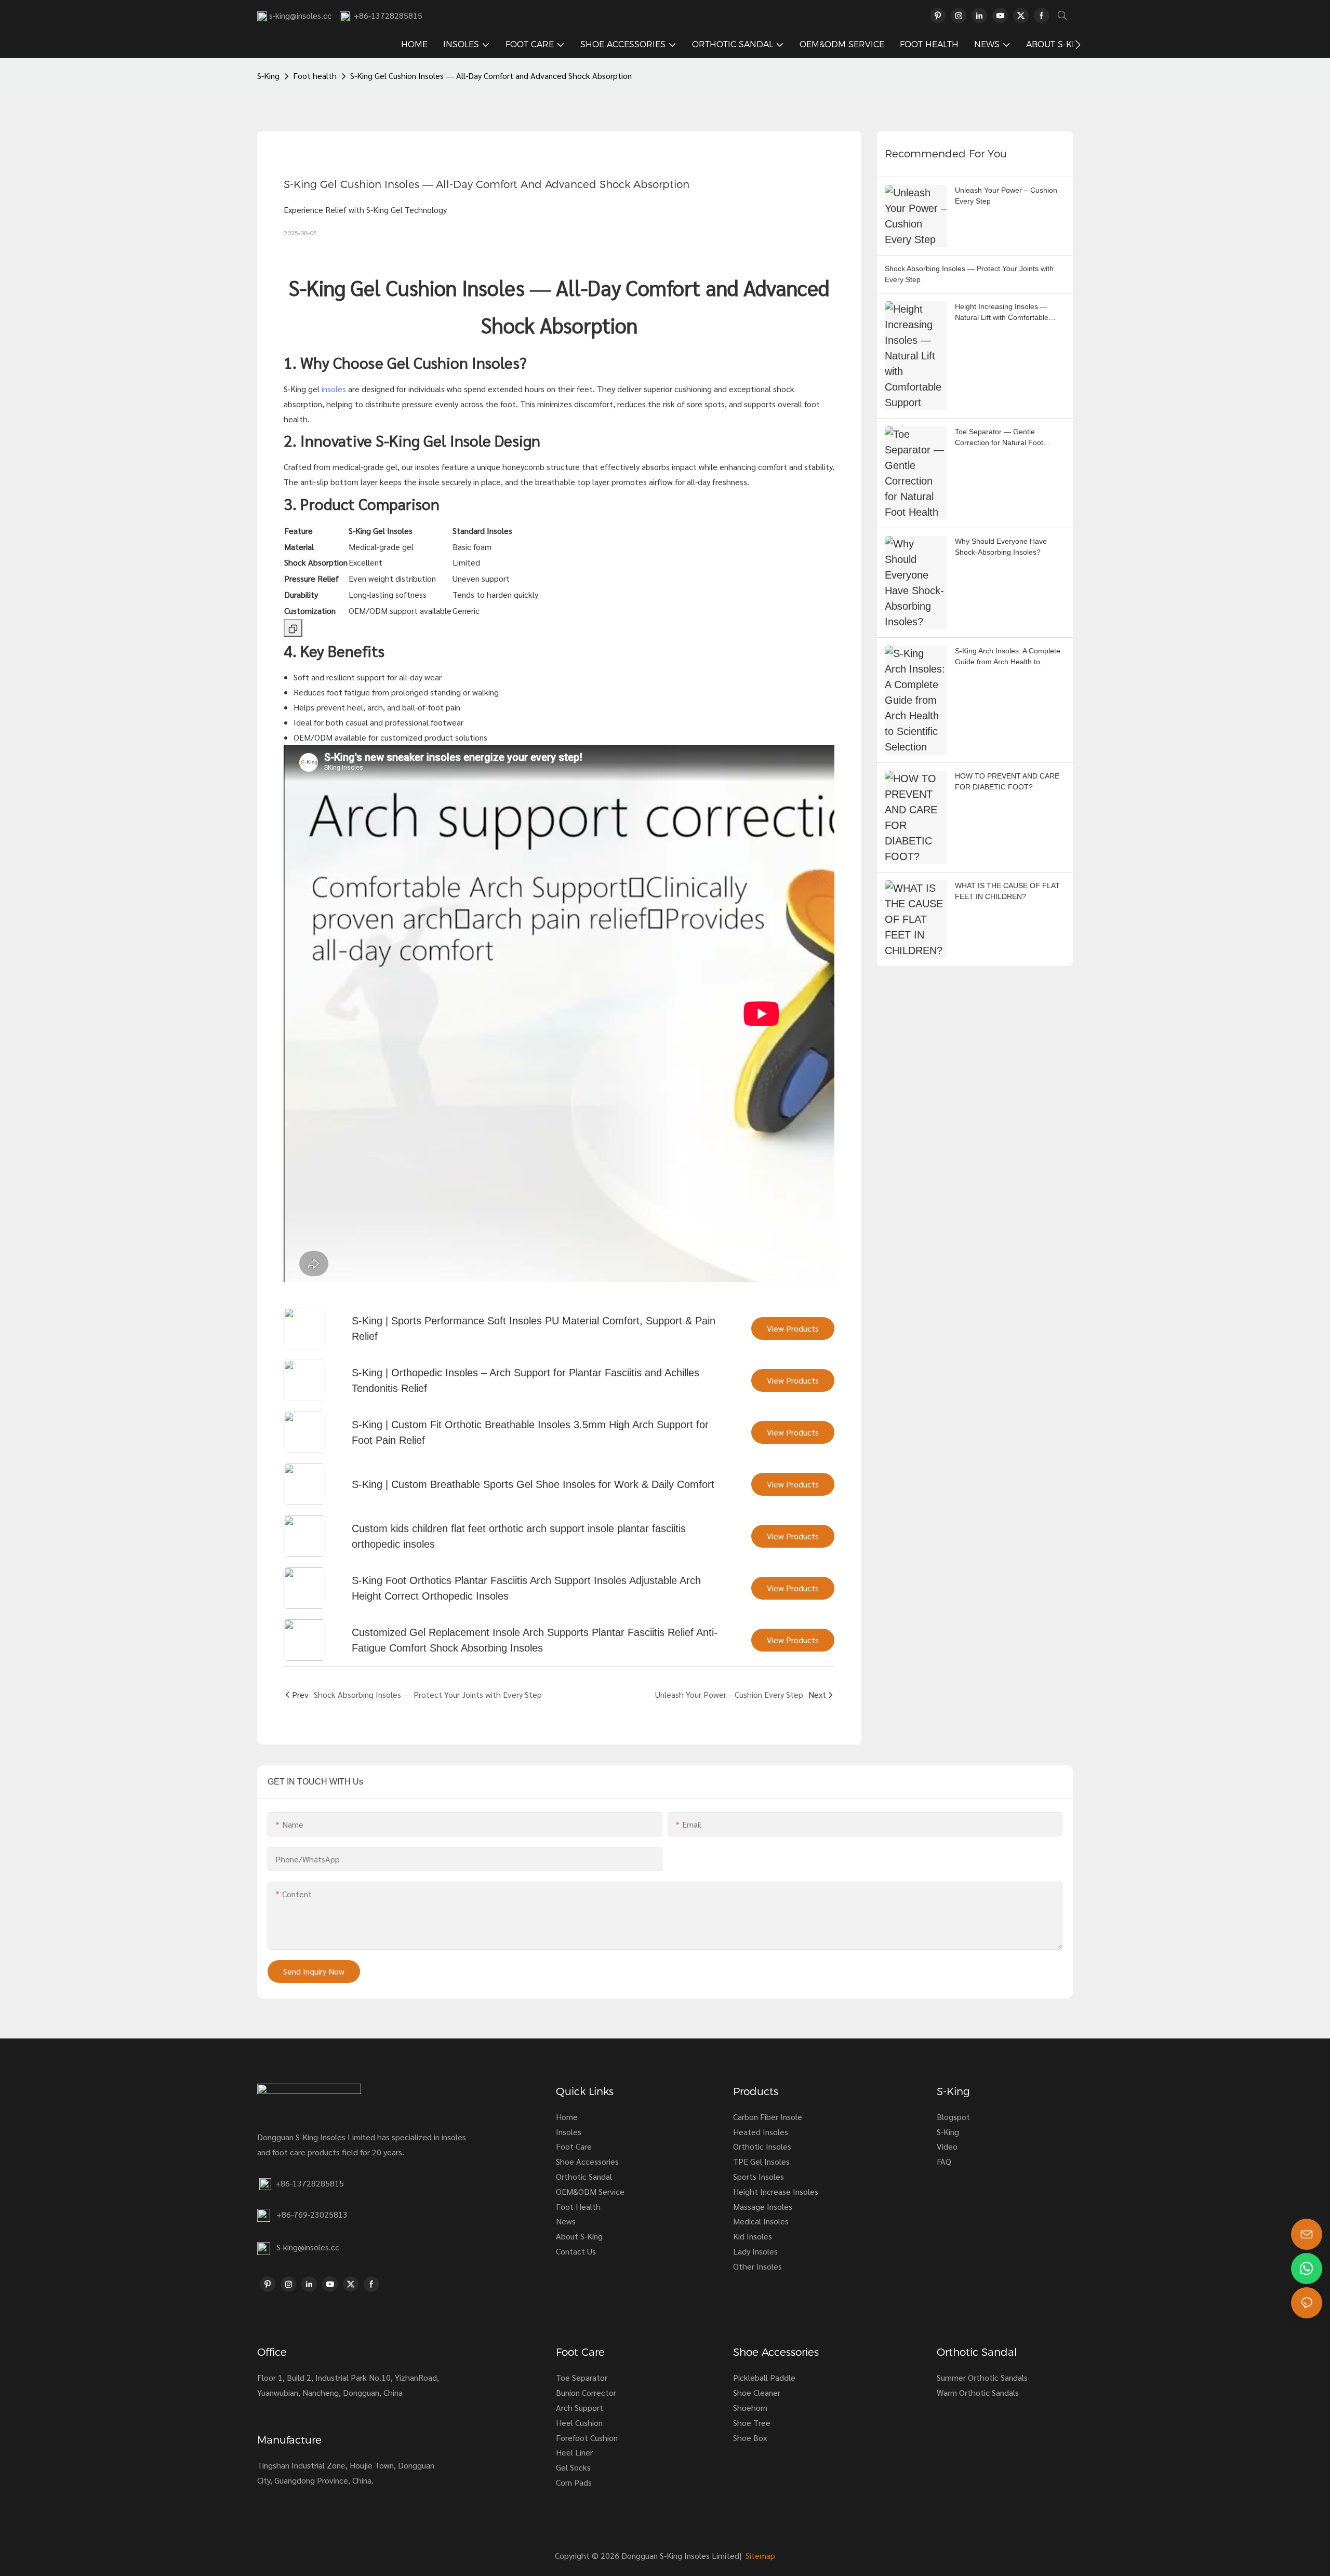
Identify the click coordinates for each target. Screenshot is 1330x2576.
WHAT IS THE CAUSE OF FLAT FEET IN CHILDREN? (1007, 891)
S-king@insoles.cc (308, 2247)
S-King (268, 76)
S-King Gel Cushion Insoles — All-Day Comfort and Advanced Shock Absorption (491, 76)
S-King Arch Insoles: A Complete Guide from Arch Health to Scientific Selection (1008, 657)
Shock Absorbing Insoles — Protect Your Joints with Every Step (969, 274)
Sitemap (759, 2555)
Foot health (315, 76)
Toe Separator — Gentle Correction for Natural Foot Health (999, 438)
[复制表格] (293, 628)
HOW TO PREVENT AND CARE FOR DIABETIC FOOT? (1007, 781)
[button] (1078, 45)
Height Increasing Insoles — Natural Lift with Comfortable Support (1002, 313)
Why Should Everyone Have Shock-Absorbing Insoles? (1001, 547)
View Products (793, 1328)
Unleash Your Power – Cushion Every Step (1006, 196)
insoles (334, 389)
